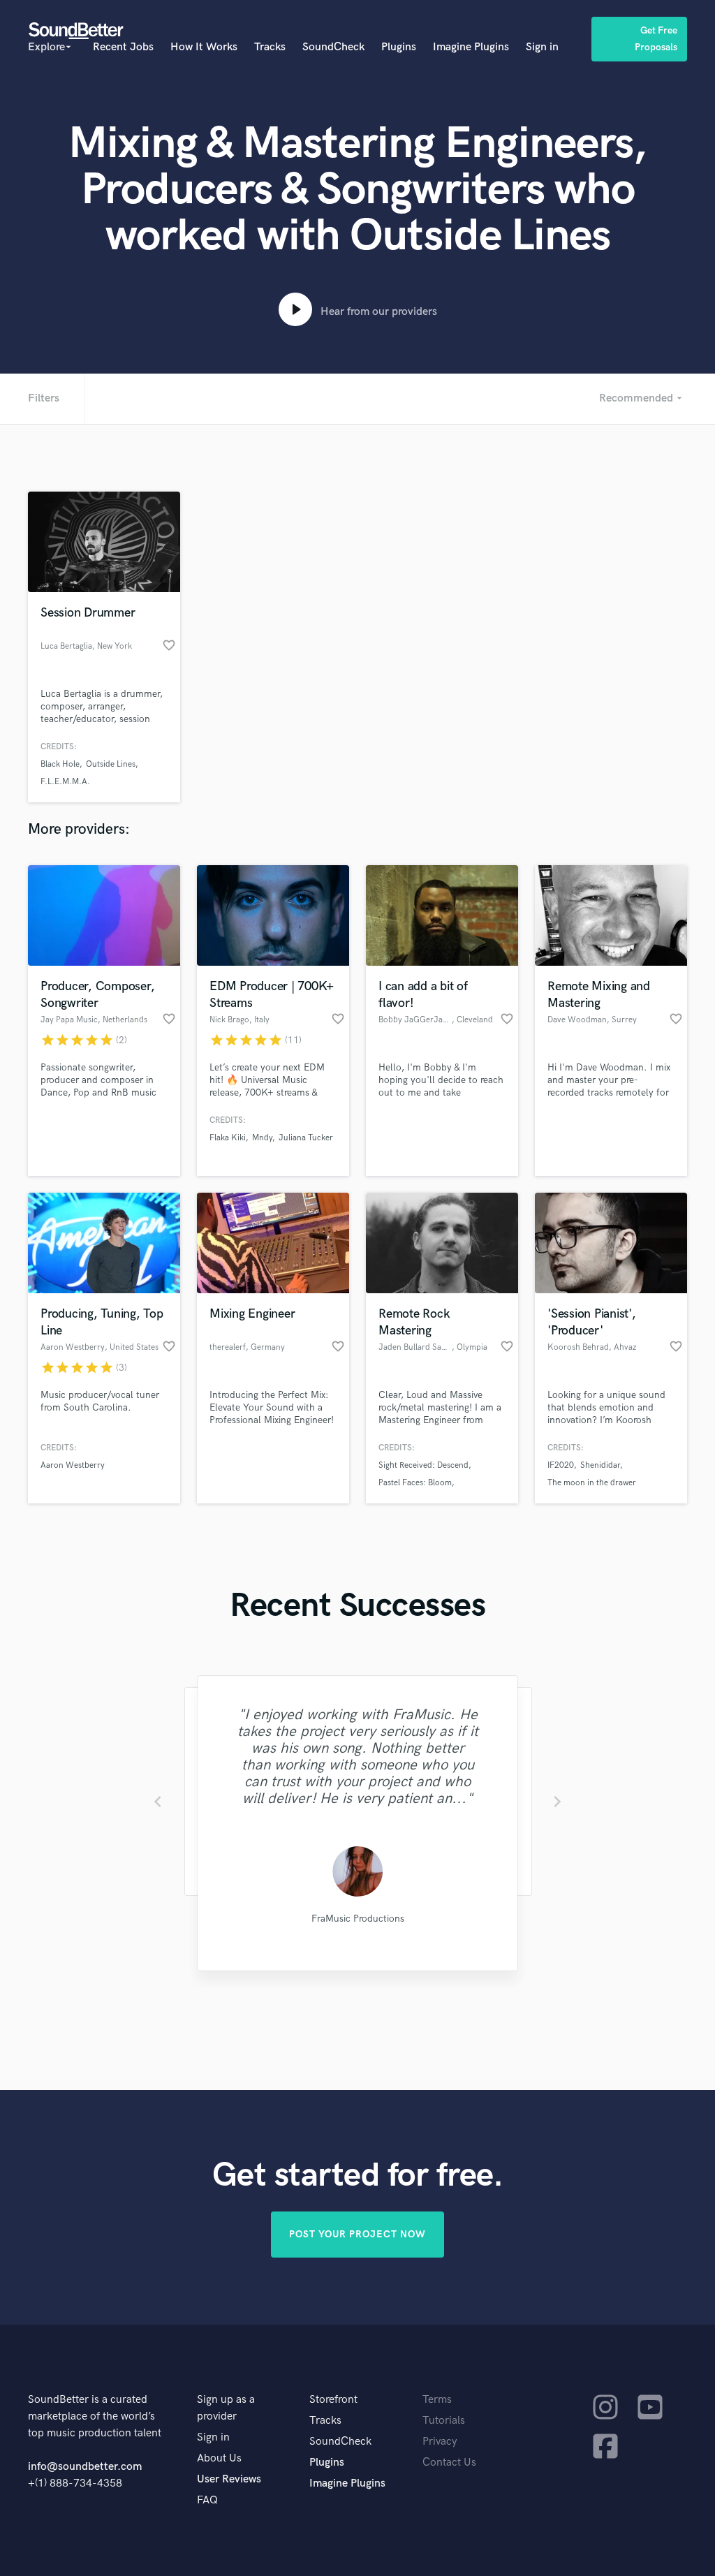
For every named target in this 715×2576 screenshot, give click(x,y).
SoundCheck (333, 47)
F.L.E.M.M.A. (65, 782)
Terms (437, 2400)
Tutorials (444, 2421)
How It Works (204, 47)
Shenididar (600, 1465)
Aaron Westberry (73, 1465)
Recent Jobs (123, 47)
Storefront (333, 2400)
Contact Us (449, 2463)
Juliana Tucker (306, 1138)
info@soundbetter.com (85, 2467)
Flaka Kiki (228, 1138)
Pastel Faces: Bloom (415, 1483)
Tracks (270, 47)
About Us (219, 2458)
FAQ (207, 2500)
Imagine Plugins (471, 47)
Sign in (542, 47)
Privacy (440, 2442)
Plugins (399, 47)
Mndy (262, 1138)
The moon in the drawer (592, 1483)
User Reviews (229, 2479)
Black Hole (60, 764)
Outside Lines (111, 764)
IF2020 (561, 1465)
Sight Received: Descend (423, 1465)
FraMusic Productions (357, 1919)
